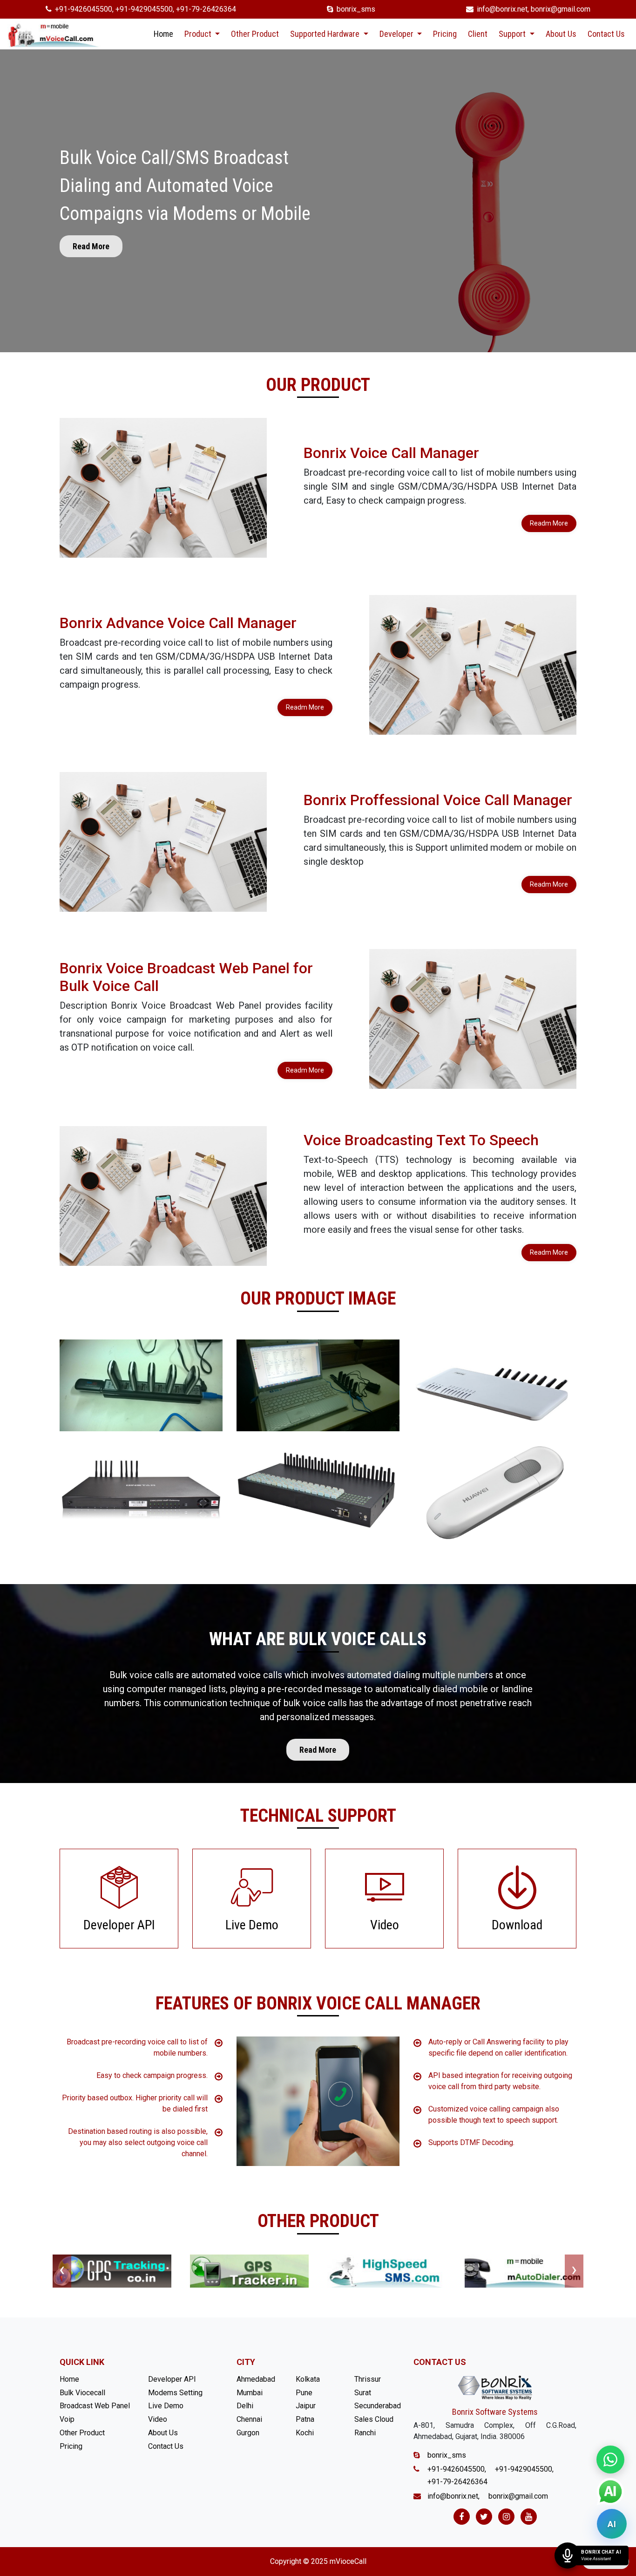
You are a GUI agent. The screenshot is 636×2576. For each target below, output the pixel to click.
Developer (397, 34)
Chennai (249, 2419)
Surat (363, 2393)
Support (513, 34)
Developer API (172, 2379)
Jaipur (306, 2406)
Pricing (445, 34)
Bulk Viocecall (82, 2393)
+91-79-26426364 (206, 9)
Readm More (549, 523)
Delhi (245, 2406)
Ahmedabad (256, 2379)
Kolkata (308, 2379)
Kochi (305, 2433)
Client (478, 34)
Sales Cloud (374, 2419)
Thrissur (368, 2379)
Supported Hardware (326, 34)
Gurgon (248, 2433)
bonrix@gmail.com (561, 9)
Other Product (255, 34)
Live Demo (166, 2406)
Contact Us (606, 34)
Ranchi (365, 2433)
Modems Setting (175, 2393)
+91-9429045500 (144, 9)
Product (199, 34)
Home (163, 34)
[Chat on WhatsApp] (610, 2460)
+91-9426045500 (84, 9)
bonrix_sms (356, 9)
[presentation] (62, 2271)
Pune (304, 2393)
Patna (305, 2419)
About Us (561, 34)
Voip (67, 2419)
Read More (91, 246)
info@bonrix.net (502, 9)
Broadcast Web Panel (95, 2406)
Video (158, 2419)
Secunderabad (378, 2406)
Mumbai (250, 2393)
